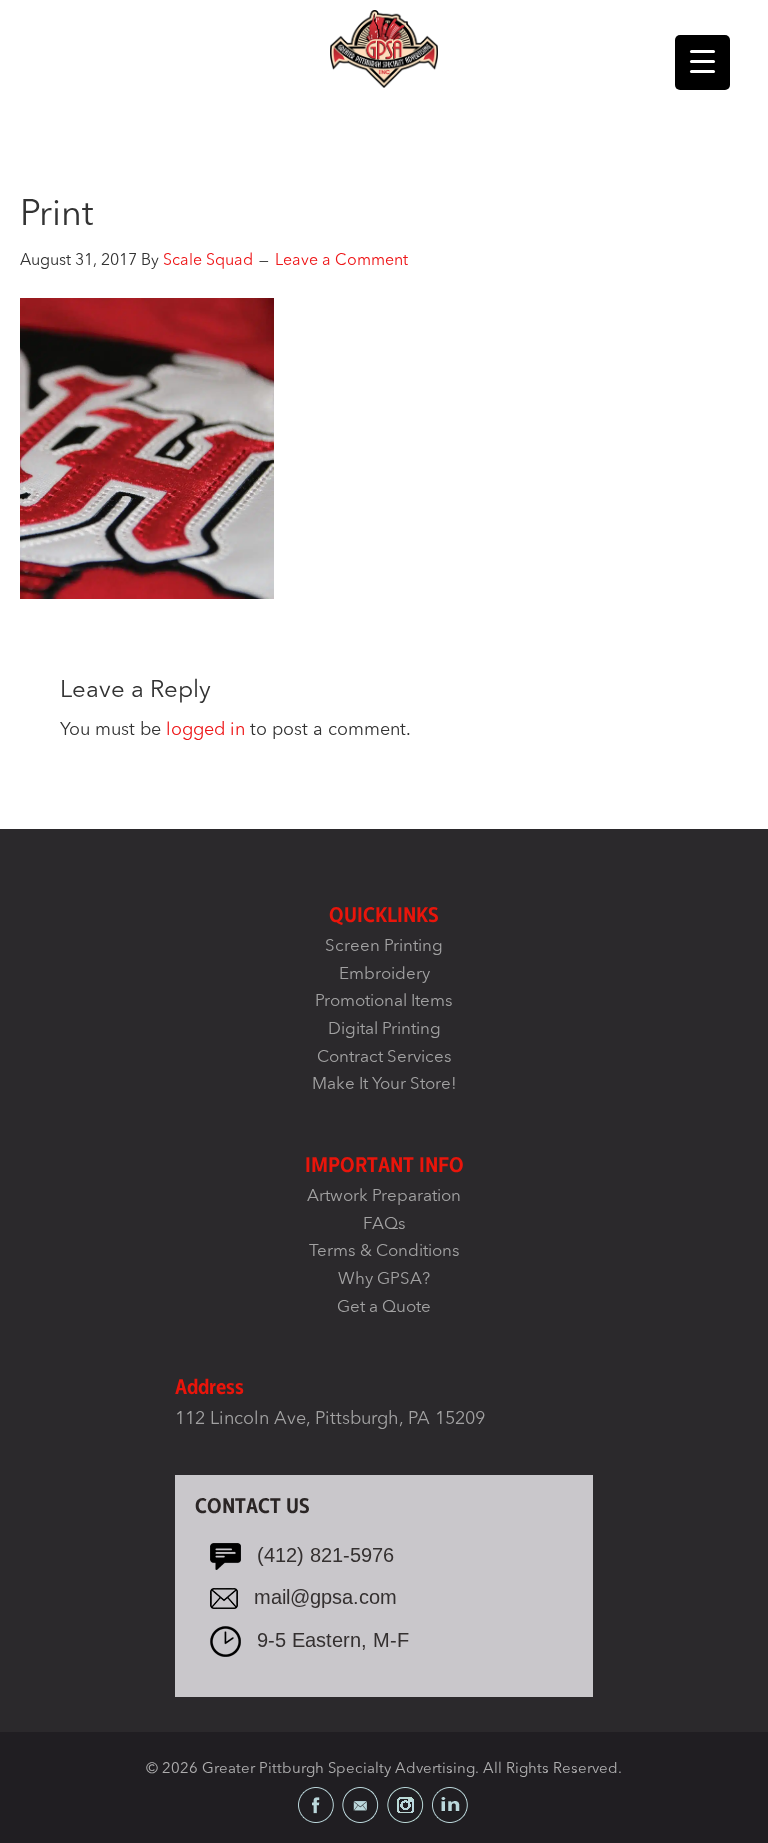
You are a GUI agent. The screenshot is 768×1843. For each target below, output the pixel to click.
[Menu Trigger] (702, 62)
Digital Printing (384, 1029)
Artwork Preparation (384, 1196)
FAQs (384, 1224)
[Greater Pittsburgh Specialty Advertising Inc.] (383, 48)
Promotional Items (384, 1001)
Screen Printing (384, 946)
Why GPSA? (384, 1279)
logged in (205, 730)
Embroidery (384, 974)
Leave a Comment (341, 261)
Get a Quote (384, 1307)
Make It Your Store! (384, 1084)
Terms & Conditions (384, 1251)
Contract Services (384, 1057)
